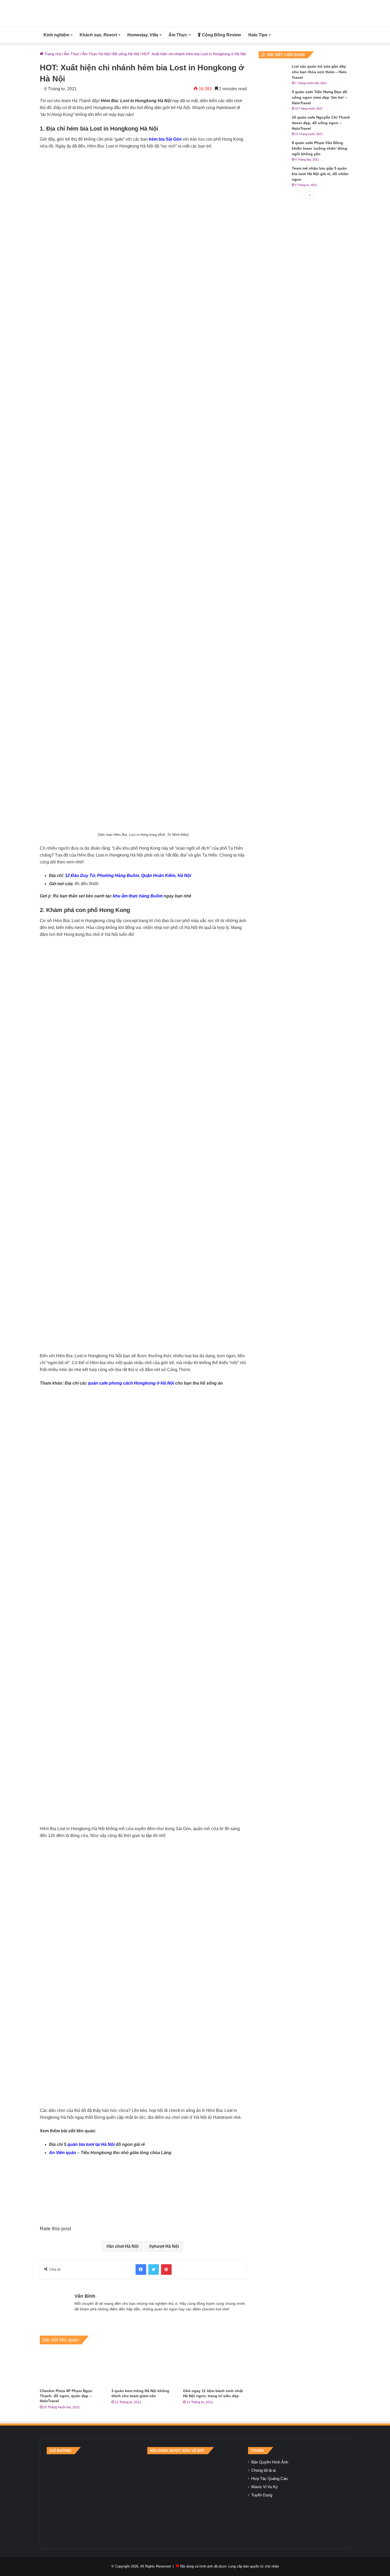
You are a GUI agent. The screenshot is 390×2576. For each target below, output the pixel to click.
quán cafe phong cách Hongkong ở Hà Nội (131, 1383)
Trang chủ (52, 54)
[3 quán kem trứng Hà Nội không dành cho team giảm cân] (143, 2368)
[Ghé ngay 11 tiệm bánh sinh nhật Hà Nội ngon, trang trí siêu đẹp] (215, 2368)
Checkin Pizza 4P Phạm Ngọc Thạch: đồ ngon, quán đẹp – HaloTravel (66, 2396)
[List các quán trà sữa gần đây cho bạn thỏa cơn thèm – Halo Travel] (273, 74)
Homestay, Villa (143, 35)
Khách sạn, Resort (98, 35)
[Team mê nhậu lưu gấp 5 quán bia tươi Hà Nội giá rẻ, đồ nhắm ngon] (273, 176)
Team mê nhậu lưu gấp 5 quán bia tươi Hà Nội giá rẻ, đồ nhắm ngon (320, 174)
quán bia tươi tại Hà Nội (91, 2144)
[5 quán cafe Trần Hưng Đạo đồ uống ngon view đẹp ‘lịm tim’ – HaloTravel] (273, 99)
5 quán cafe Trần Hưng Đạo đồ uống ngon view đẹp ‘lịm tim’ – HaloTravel (320, 97)
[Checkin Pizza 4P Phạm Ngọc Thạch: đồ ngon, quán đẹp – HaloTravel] (72, 2368)
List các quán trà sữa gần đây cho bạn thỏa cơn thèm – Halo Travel (319, 72)
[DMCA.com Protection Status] (195, 2498)
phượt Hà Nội (165, 2246)
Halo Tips (258, 35)
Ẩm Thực (178, 35)
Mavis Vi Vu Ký (265, 2487)
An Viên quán (63, 2153)
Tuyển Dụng (262, 2495)
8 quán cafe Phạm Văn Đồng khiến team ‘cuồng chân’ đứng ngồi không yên (320, 148)
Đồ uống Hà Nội (126, 54)
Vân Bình (85, 2296)
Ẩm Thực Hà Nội (96, 54)
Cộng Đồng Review (221, 35)
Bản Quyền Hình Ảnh (270, 2462)
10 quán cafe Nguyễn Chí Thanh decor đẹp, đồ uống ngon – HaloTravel (321, 123)
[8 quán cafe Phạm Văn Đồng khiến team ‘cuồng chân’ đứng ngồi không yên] (273, 150)
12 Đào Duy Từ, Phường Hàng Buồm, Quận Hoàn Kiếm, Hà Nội (128, 876)
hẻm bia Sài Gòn (165, 139)
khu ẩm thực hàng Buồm (138, 896)
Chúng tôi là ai (263, 2470)
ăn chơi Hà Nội (124, 2246)
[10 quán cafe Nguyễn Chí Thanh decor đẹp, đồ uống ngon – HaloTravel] (273, 125)
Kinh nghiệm (56, 35)
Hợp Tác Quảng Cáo (269, 2479)
